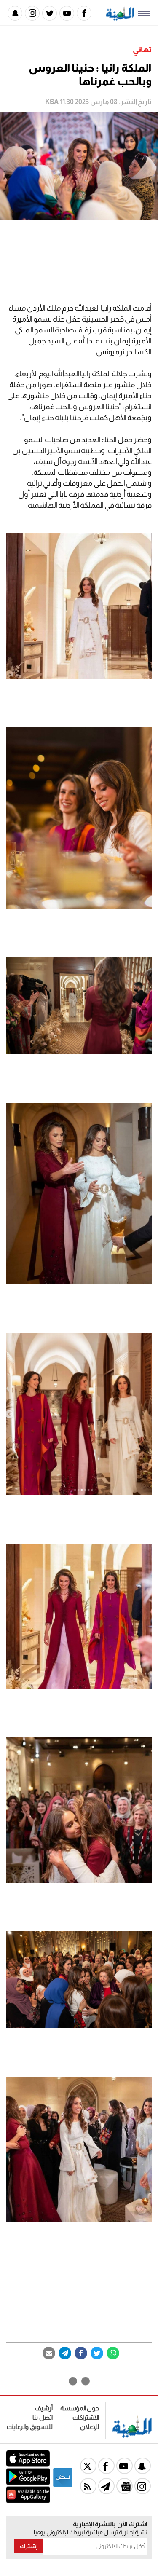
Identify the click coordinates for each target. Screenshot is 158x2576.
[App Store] (28, 2465)
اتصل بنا (43, 2417)
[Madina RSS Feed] (88, 2486)
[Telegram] (65, 2353)
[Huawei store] (28, 2501)
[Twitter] (50, 13)
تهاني (142, 50)
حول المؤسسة (80, 2408)
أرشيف (44, 2408)
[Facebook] (84, 13)
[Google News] (125, 2486)
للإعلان (90, 2427)
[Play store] (28, 2483)
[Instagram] (32, 13)
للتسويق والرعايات (30, 2427)
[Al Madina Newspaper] (120, 18)
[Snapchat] (15, 13)
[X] (88, 2466)
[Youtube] (67, 13)
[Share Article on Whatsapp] (113, 2353)
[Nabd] (63, 2486)
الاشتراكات (86, 2417)
